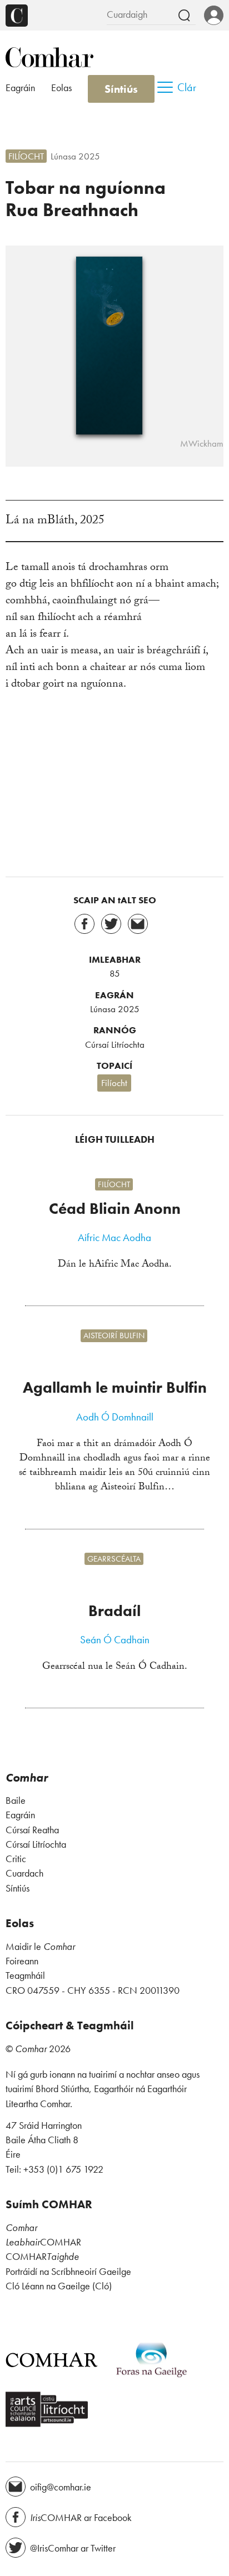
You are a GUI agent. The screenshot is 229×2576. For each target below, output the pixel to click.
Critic (16, 1859)
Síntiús (121, 89)
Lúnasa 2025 (75, 156)
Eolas (61, 88)
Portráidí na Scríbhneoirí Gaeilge (68, 2272)
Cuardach (24, 1873)
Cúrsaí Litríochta (115, 1044)
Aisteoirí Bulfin (114, 1336)
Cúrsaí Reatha (32, 1830)
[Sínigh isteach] (214, 16)
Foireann (22, 1961)
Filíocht (26, 156)
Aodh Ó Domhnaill (115, 1417)
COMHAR (43, 2242)
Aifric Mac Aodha (114, 1238)
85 (115, 973)
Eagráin (20, 88)
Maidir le (40, 1947)
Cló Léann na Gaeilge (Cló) (59, 2286)
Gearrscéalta (114, 1559)
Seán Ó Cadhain (115, 1640)
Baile (16, 1800)
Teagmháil (25, 1975)
